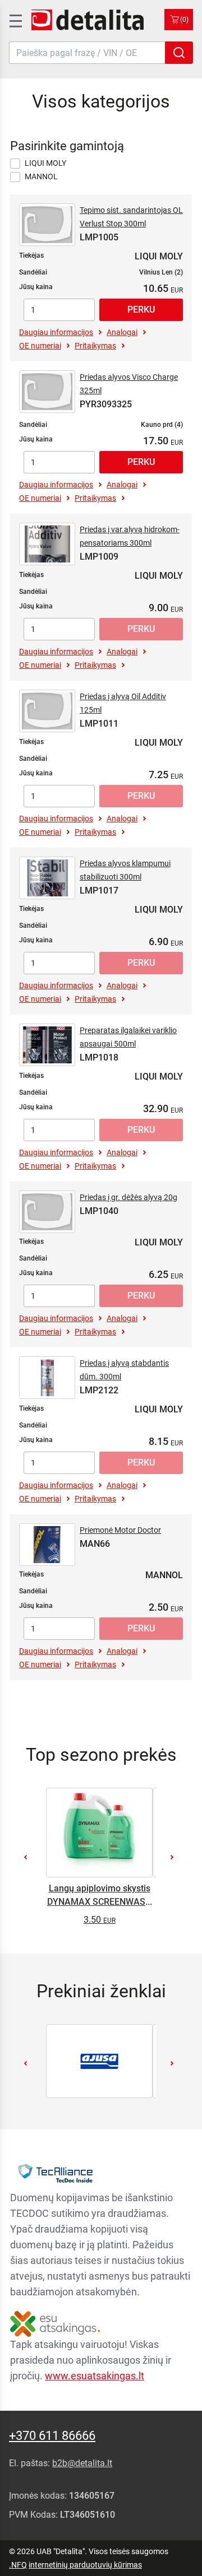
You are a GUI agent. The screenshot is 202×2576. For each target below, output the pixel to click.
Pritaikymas (95, 346)
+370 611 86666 (52, 2436)
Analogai (122, 332)
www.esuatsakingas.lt (95, 2376)
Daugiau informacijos (56, 332)
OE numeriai (40, 346)
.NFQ (18, 2565)
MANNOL (41, 176)
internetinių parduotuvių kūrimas (85, 2565)
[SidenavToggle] (15, 20)
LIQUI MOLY (45, 163)
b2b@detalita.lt (82, 2463)
